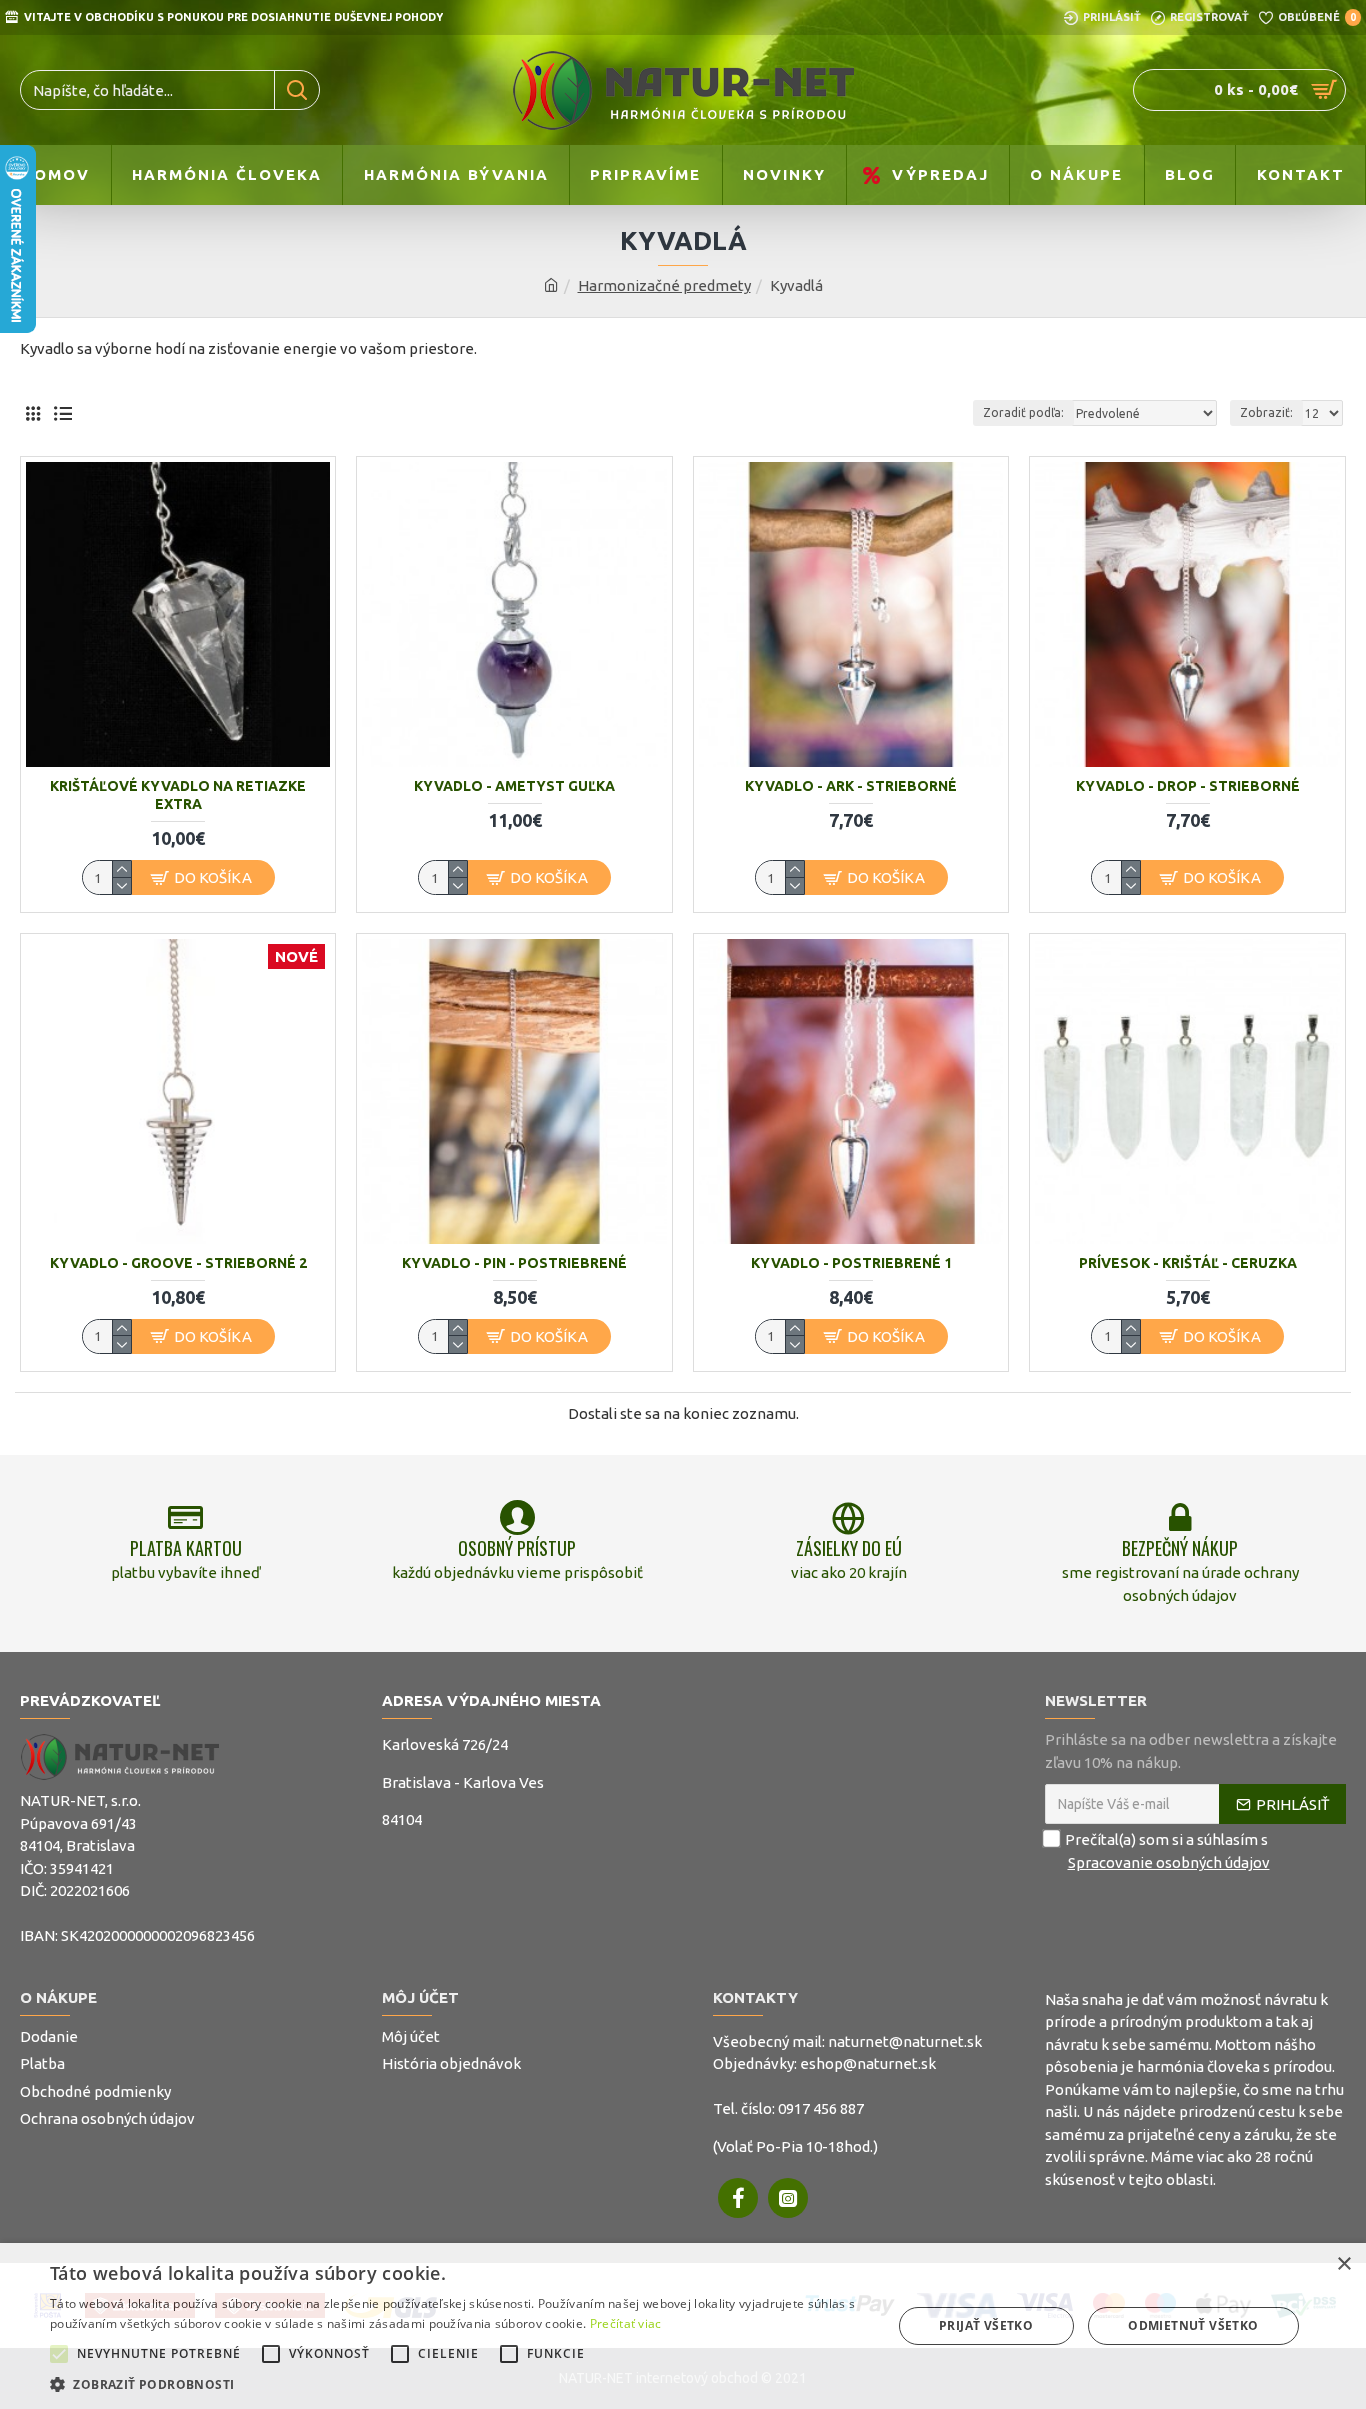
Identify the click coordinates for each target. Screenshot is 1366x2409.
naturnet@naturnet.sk (905, 2041)
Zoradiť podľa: (1023, 412)
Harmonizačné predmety (664, 285)
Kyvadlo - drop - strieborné (1188, 786)
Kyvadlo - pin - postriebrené (514, 1263)
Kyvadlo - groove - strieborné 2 (178, 1263)
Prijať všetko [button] (986, 2325)
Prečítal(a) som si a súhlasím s (1167, 1851)
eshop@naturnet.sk (868, 2063)
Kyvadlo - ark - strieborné (851, 786)
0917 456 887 (821, 2108)
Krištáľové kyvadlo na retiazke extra (178, 795)
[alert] (683, 2326)
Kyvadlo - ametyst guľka (514, 786)
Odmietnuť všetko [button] (1193, 2325)
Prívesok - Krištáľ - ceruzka (1188, 1263)
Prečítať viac (626, 2323)
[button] (59, 2354)
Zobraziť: (1266, 412)
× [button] (1343, 2264)
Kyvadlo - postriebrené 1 (851, 1263)
